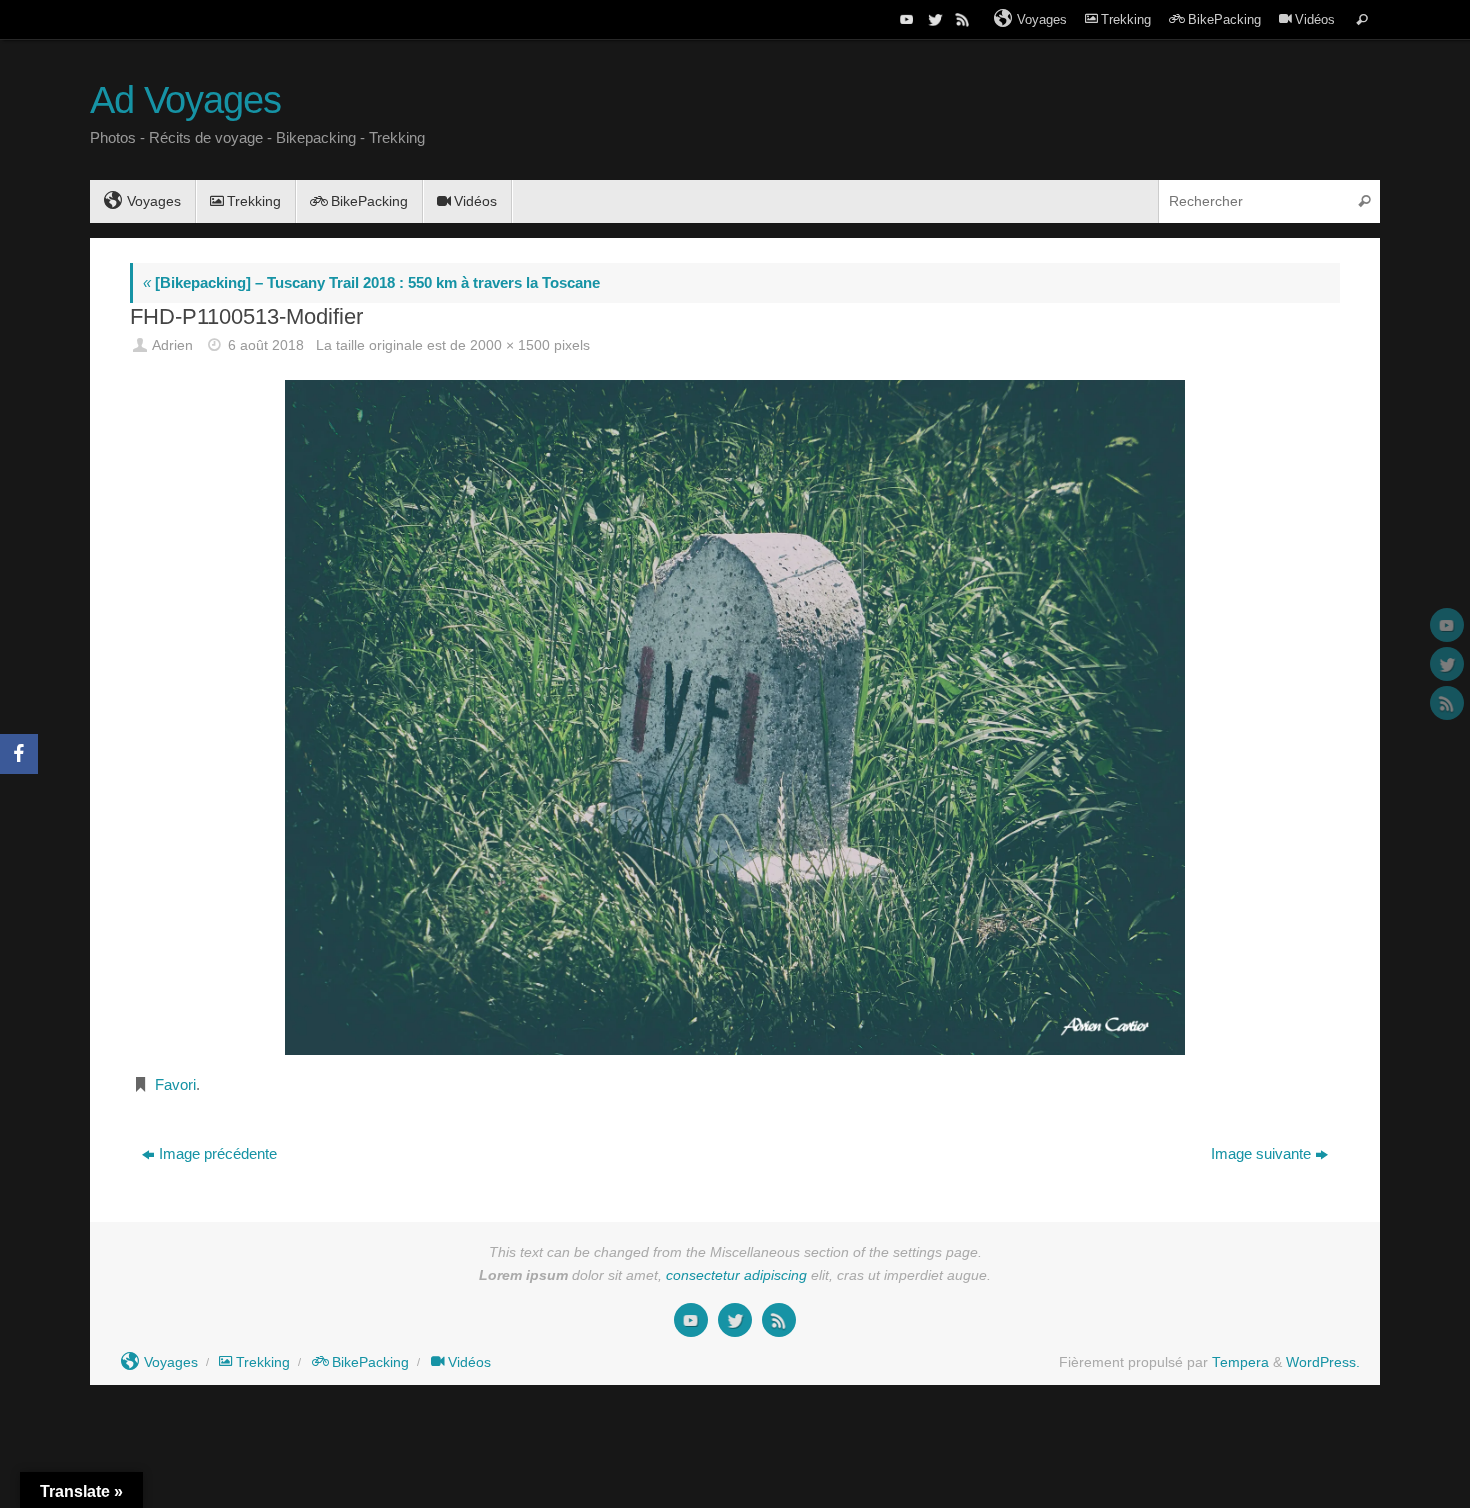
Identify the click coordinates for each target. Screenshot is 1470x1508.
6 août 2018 (266, 345)
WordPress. (1323, 1362)
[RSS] (961, 19)
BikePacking (1224, 19)
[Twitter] (933, 19)
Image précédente (218, 1153)
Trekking (1126, 19)
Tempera (1240, 1362)
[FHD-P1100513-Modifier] (735, 717)
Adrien (172, 345)
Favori (175, 1084)
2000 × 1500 (510, 345)
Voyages (1042, 19)
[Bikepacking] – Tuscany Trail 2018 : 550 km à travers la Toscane (371, 282)
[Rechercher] (1362, 19)
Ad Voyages (185, 100)
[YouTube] (905, 19)
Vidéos (1315, 19)
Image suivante (1261, 1153)
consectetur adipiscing (736, 1275)
